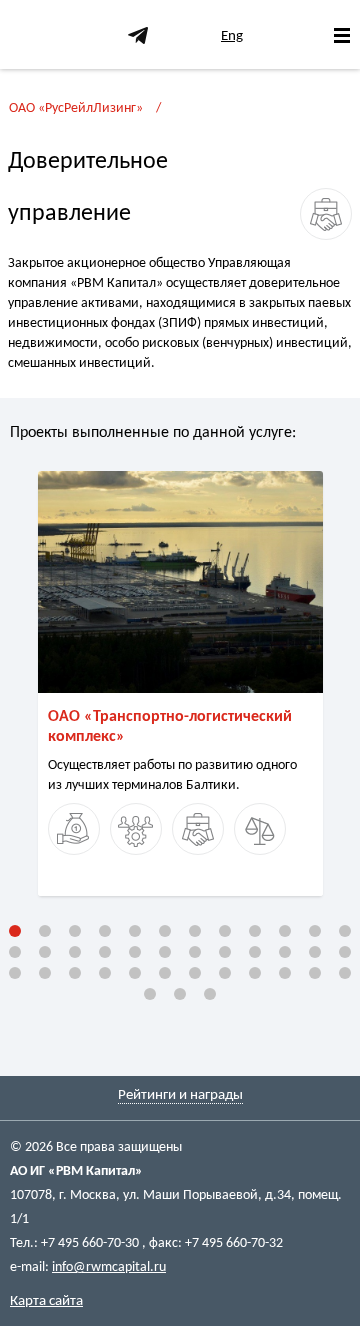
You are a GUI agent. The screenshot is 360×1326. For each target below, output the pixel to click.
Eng (232, 36)
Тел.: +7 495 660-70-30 (76, 1243)
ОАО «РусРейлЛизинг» (76, 108)
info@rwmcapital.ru (109, 1267)
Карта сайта (46, 1301)
